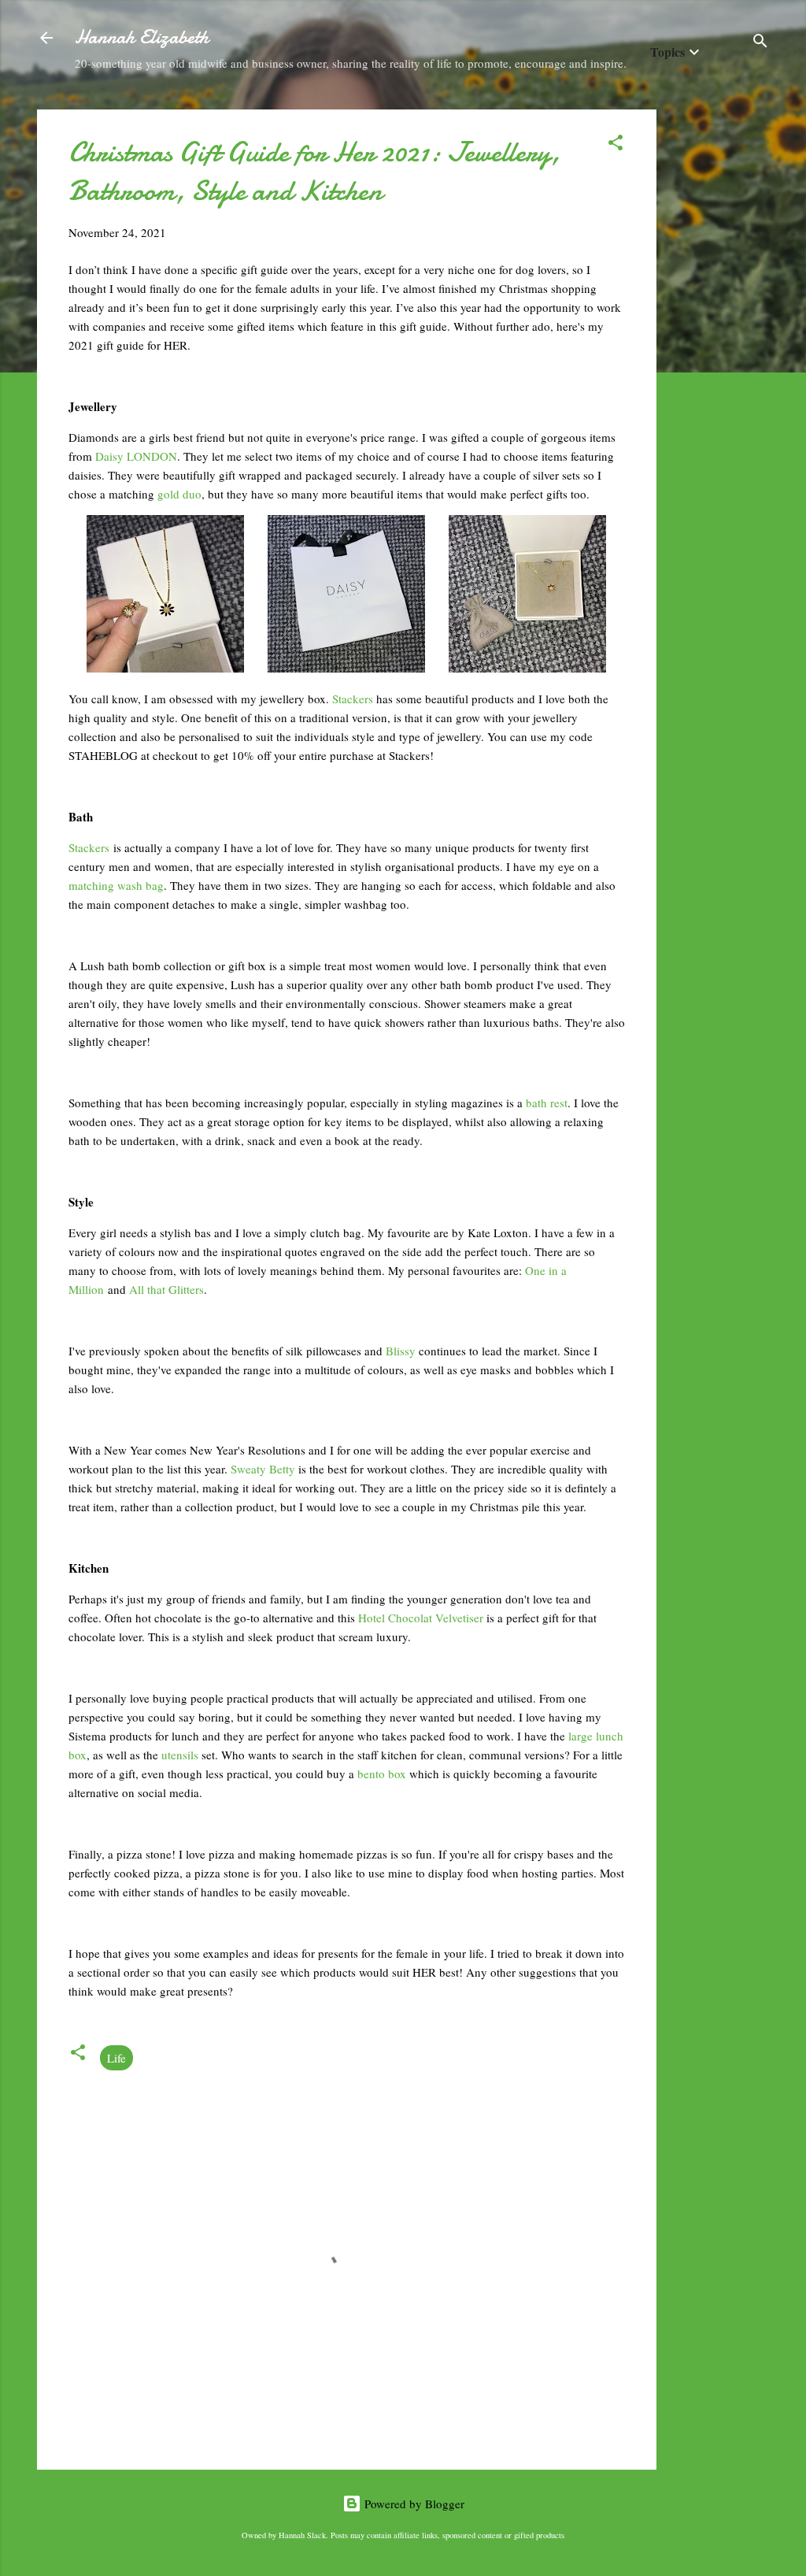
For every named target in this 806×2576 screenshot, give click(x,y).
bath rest (547, 1103)
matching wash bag (116, 885)
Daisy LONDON (136, 456)
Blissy (402, 1351)
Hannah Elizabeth (142, 37)
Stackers (353, 699)
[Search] (760, 43)
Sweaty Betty (263, 1469)
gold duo (179, 494)
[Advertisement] (719, 346)
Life (116, 2058)
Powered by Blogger (413, 2504)
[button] (616, 145)
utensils (181, 1755)
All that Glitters (166, 1289)
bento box (382, 1774)
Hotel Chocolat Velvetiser (421, 1618)
